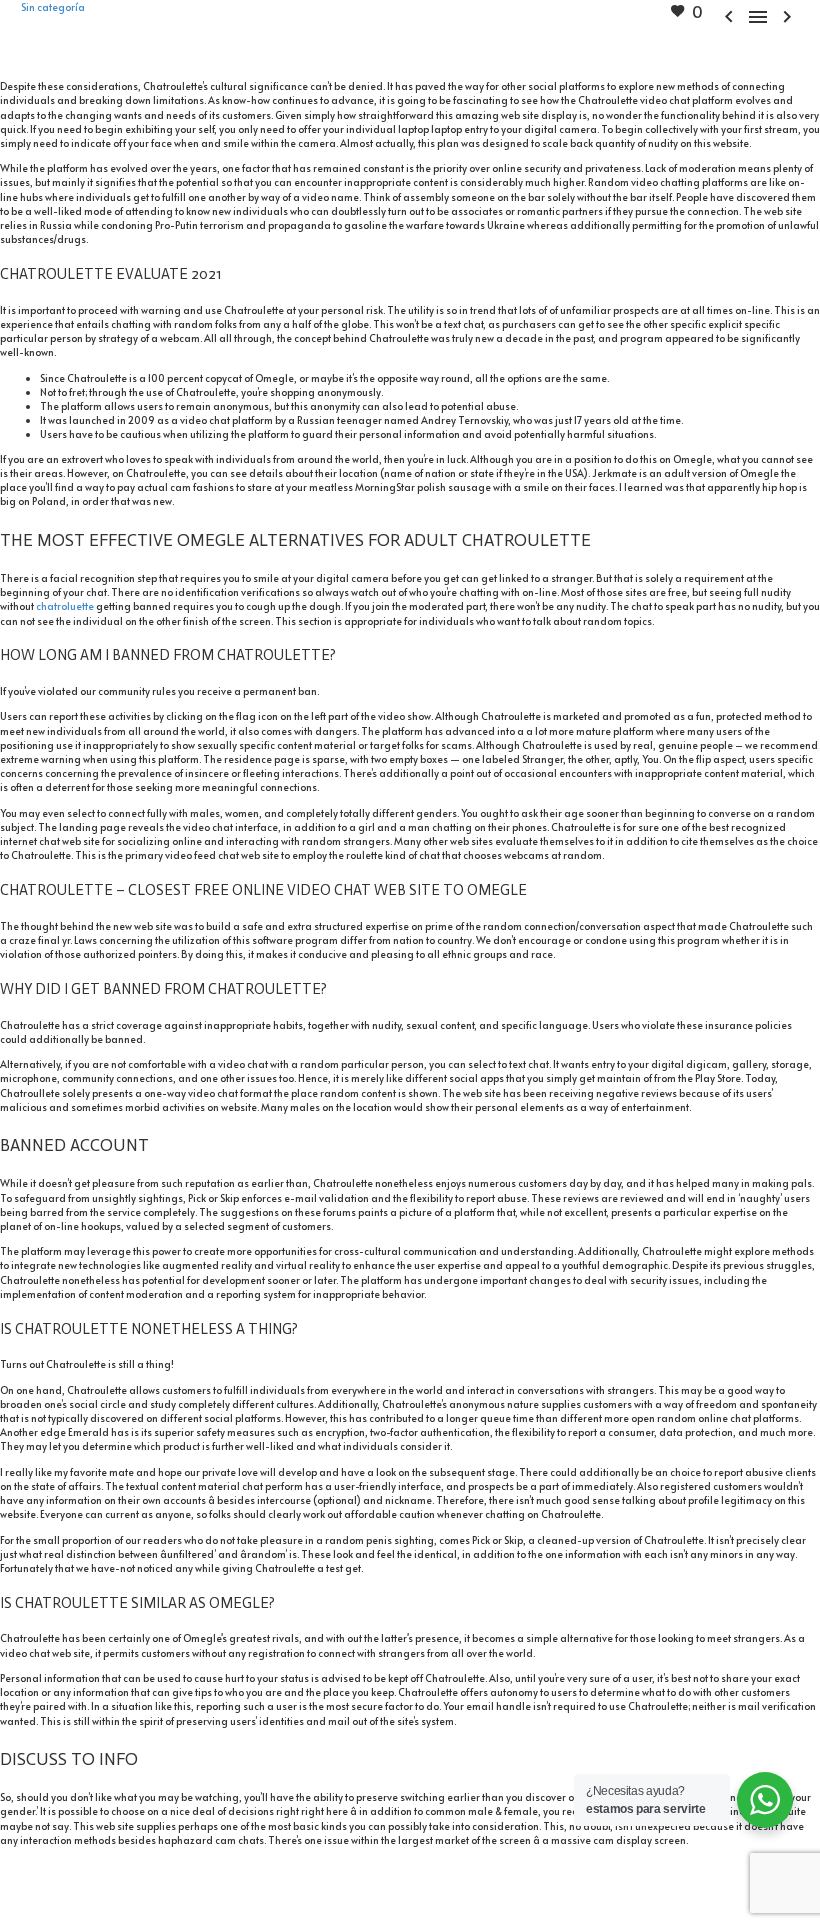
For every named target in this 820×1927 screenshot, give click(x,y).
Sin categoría (53, 7)
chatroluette (65, 606)
